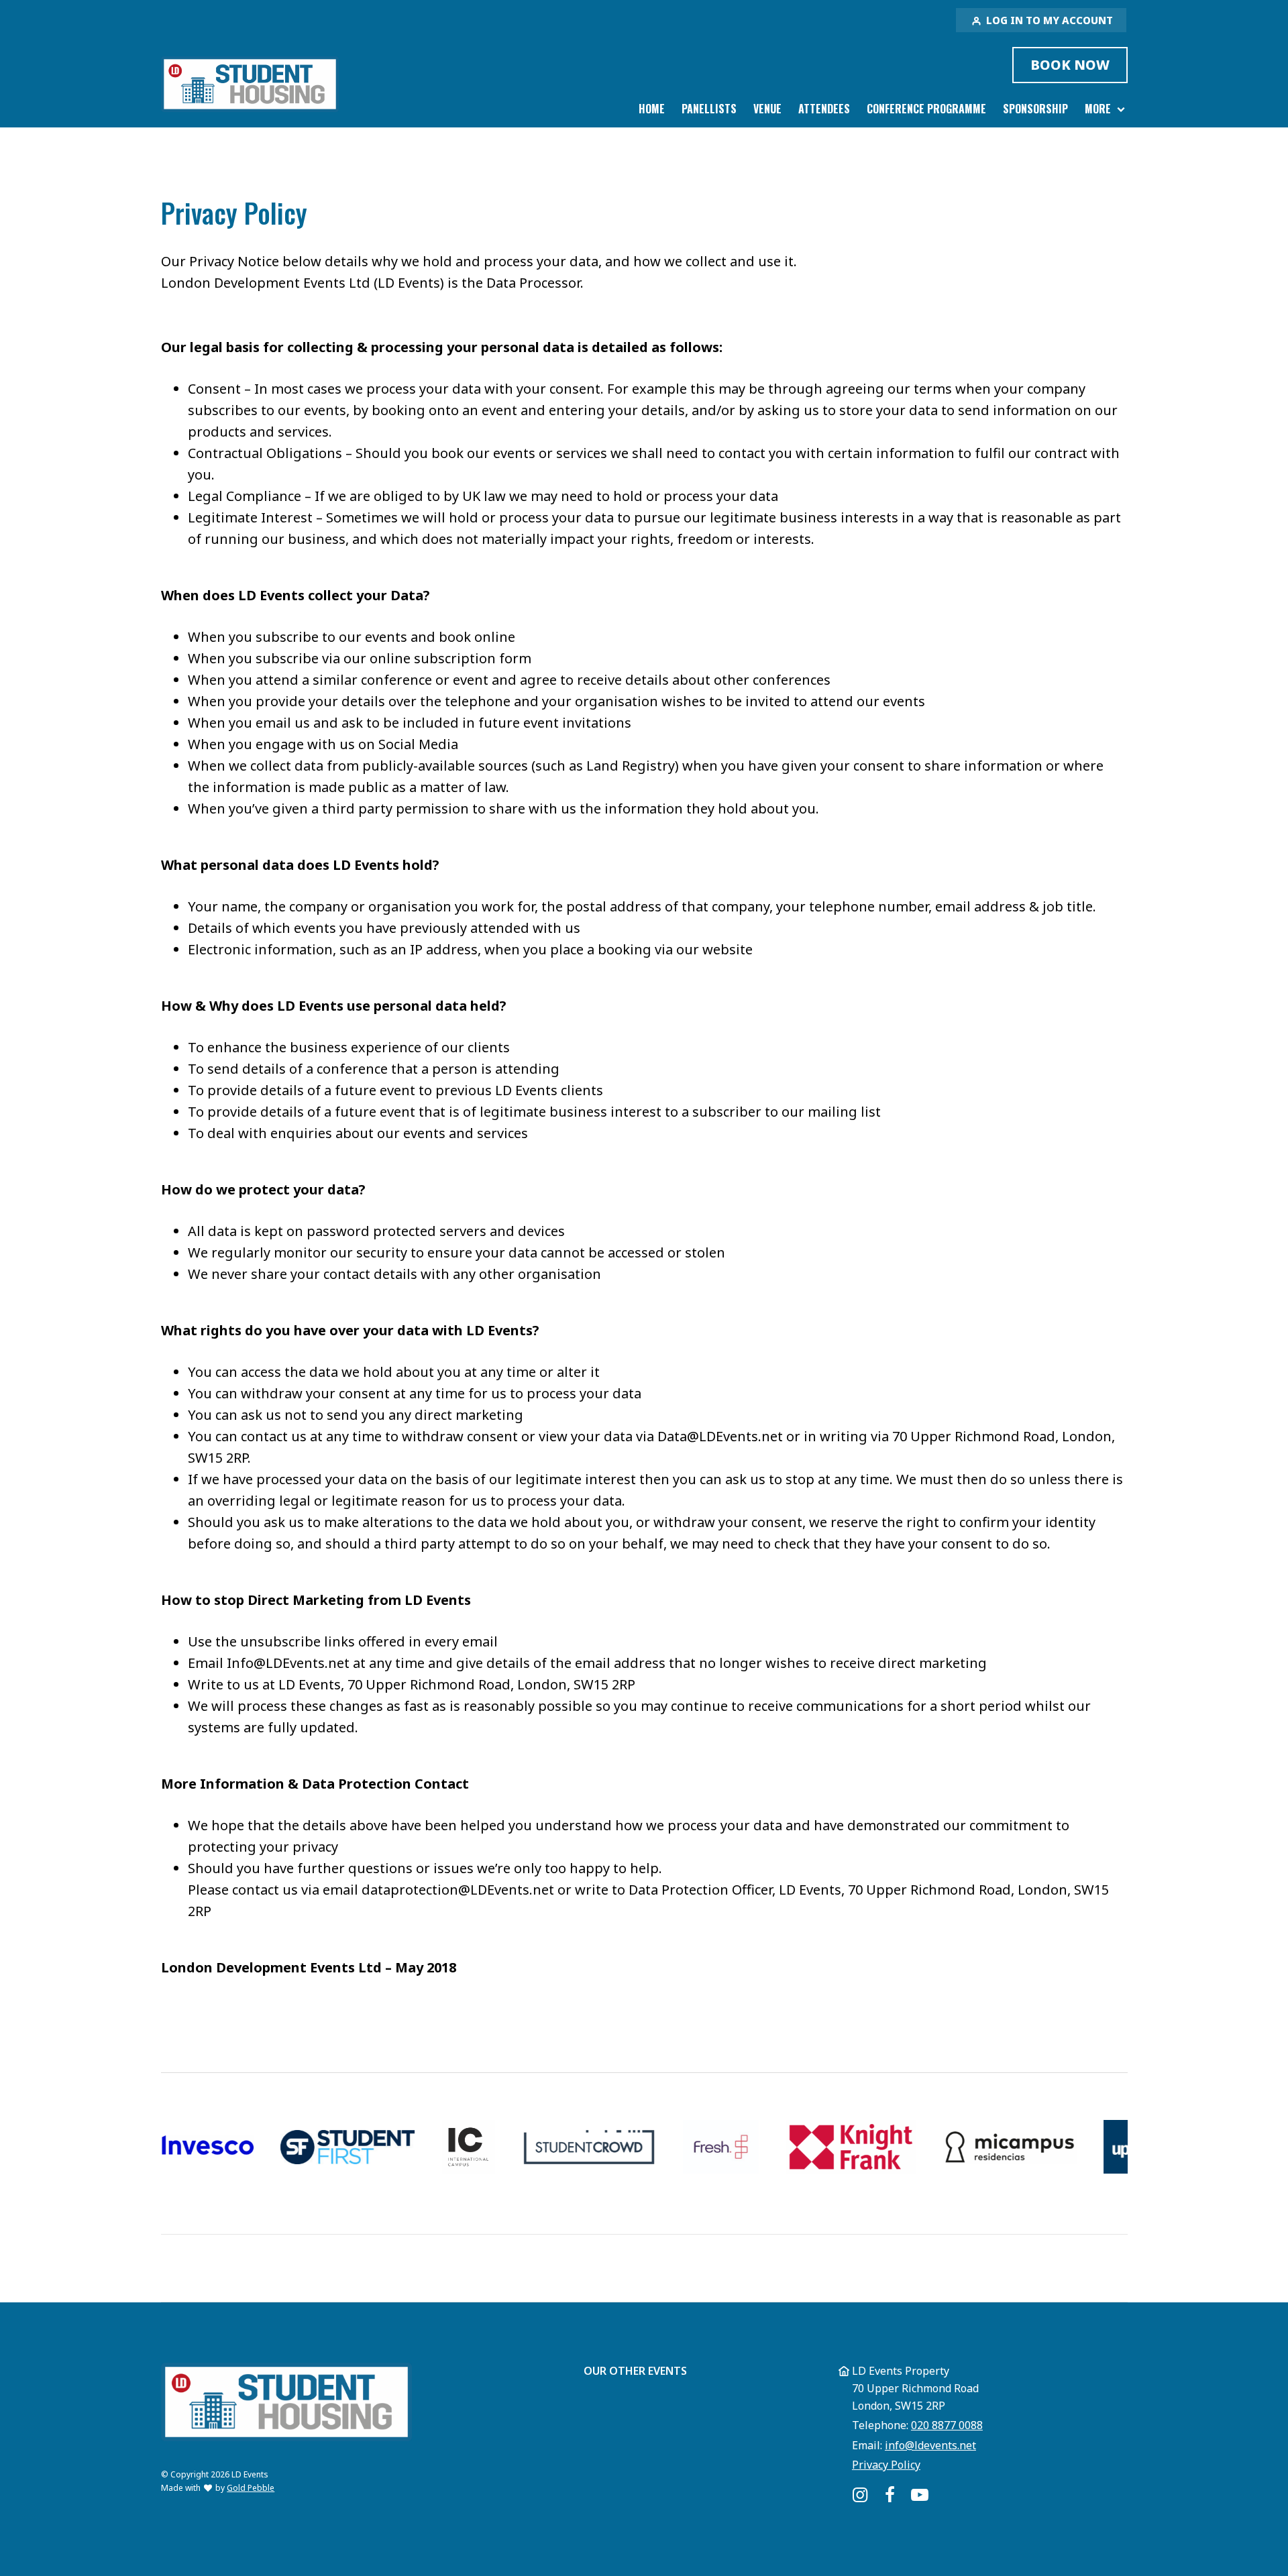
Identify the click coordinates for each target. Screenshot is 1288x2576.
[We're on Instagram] (860, 2495)
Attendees (824, 109)
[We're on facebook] (890, 2495)
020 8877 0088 (947, 2425)
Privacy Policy (886, 2465)
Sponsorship (1035, 109)
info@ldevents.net (930, 2445)
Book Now (1070, 65)
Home (652, 109)
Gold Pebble (251, 2488)
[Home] (250, 84)
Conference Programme (926, 109)
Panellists (709, 109)
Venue (767, 109)
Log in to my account (1048, 20)
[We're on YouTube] (920, 2495)
